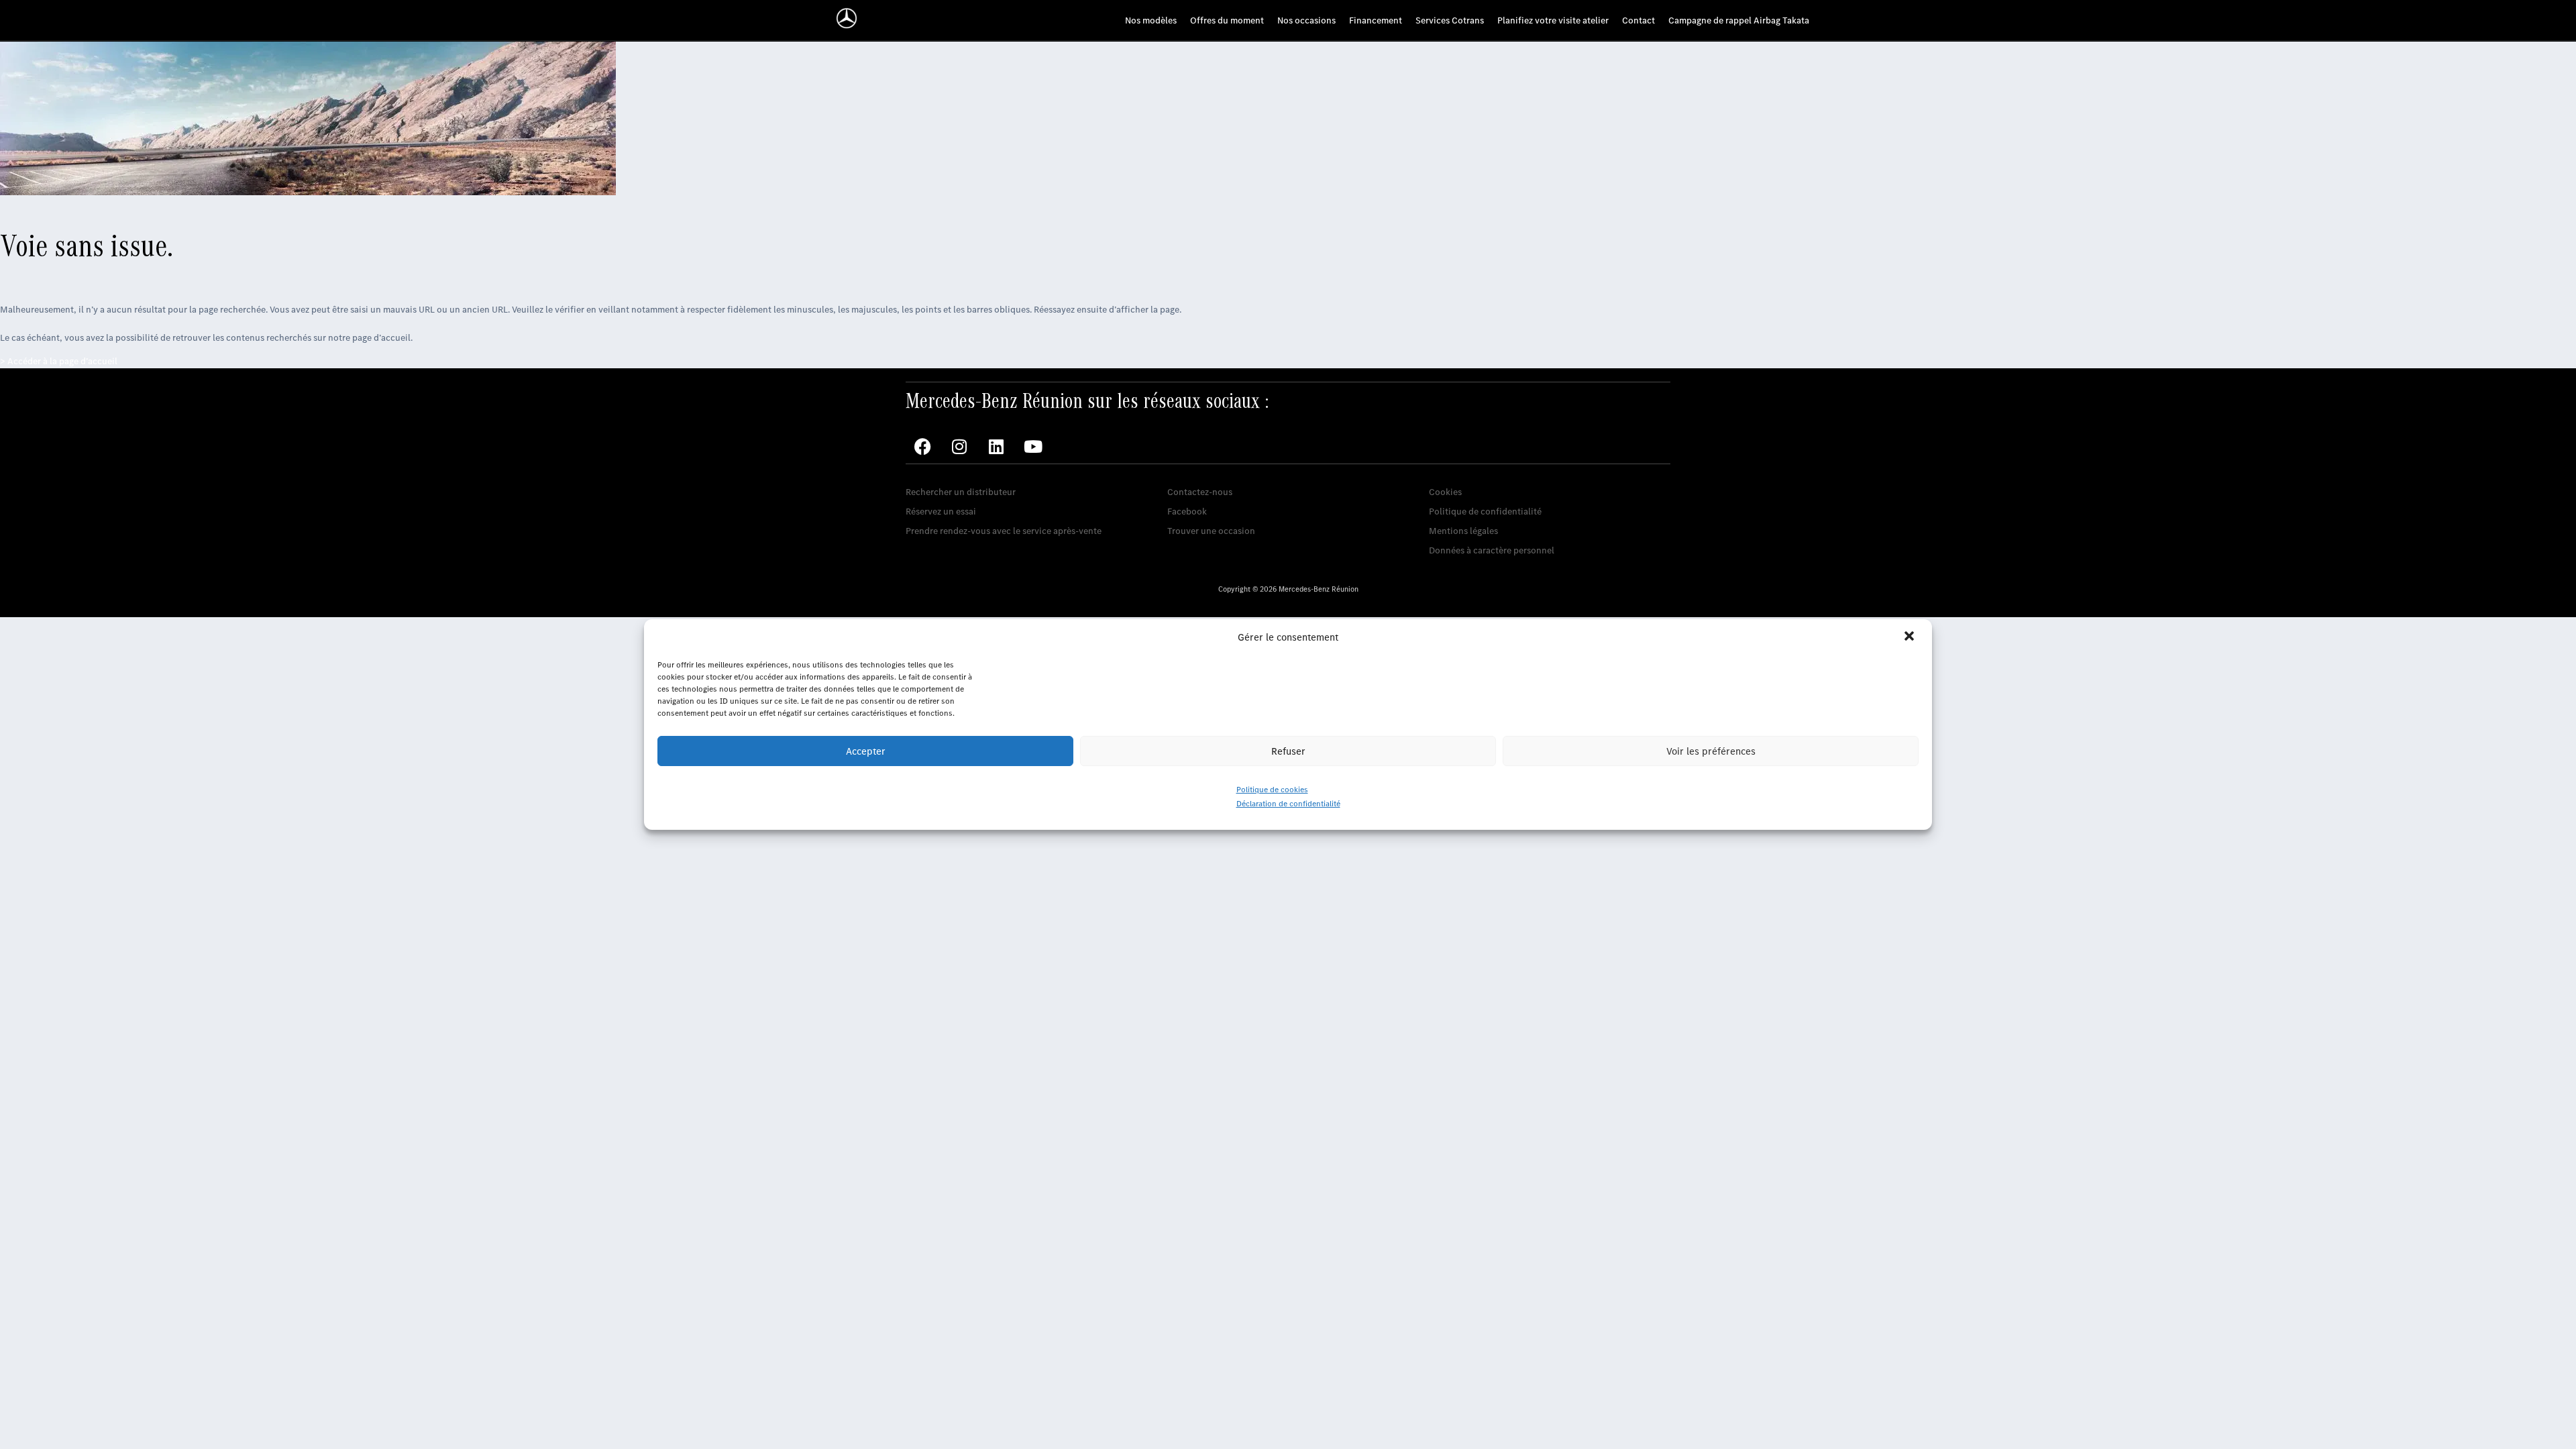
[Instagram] (959, 447)
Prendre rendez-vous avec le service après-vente (1004, 531)
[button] (1911, 637)
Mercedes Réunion (1205, 471)
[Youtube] (1033, 447)
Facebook (1187, 512)
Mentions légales (1463, 531)
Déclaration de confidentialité (1288, 804)
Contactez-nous (1200, 492)
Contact (1639, 20)
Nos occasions (1306, 20)
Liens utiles (1452, 471)
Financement (1376, 20)
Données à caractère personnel (1492, 550)
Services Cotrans (1450, 20)
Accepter (866, 751)
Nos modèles (1151, 20)
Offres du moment (1227, 20)
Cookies (1445, 492)
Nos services (931, 471)
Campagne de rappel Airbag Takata (1739, 20)
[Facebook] (922, 447)
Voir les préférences (1711, 751)
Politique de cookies (1272, 790)
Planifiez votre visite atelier (1553, 20)
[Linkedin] (996, 447)
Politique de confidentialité (1485, 512)
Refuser (1288, 751)
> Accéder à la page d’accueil (59, 361)
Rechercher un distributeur (961, 492)
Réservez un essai (941, 512)
